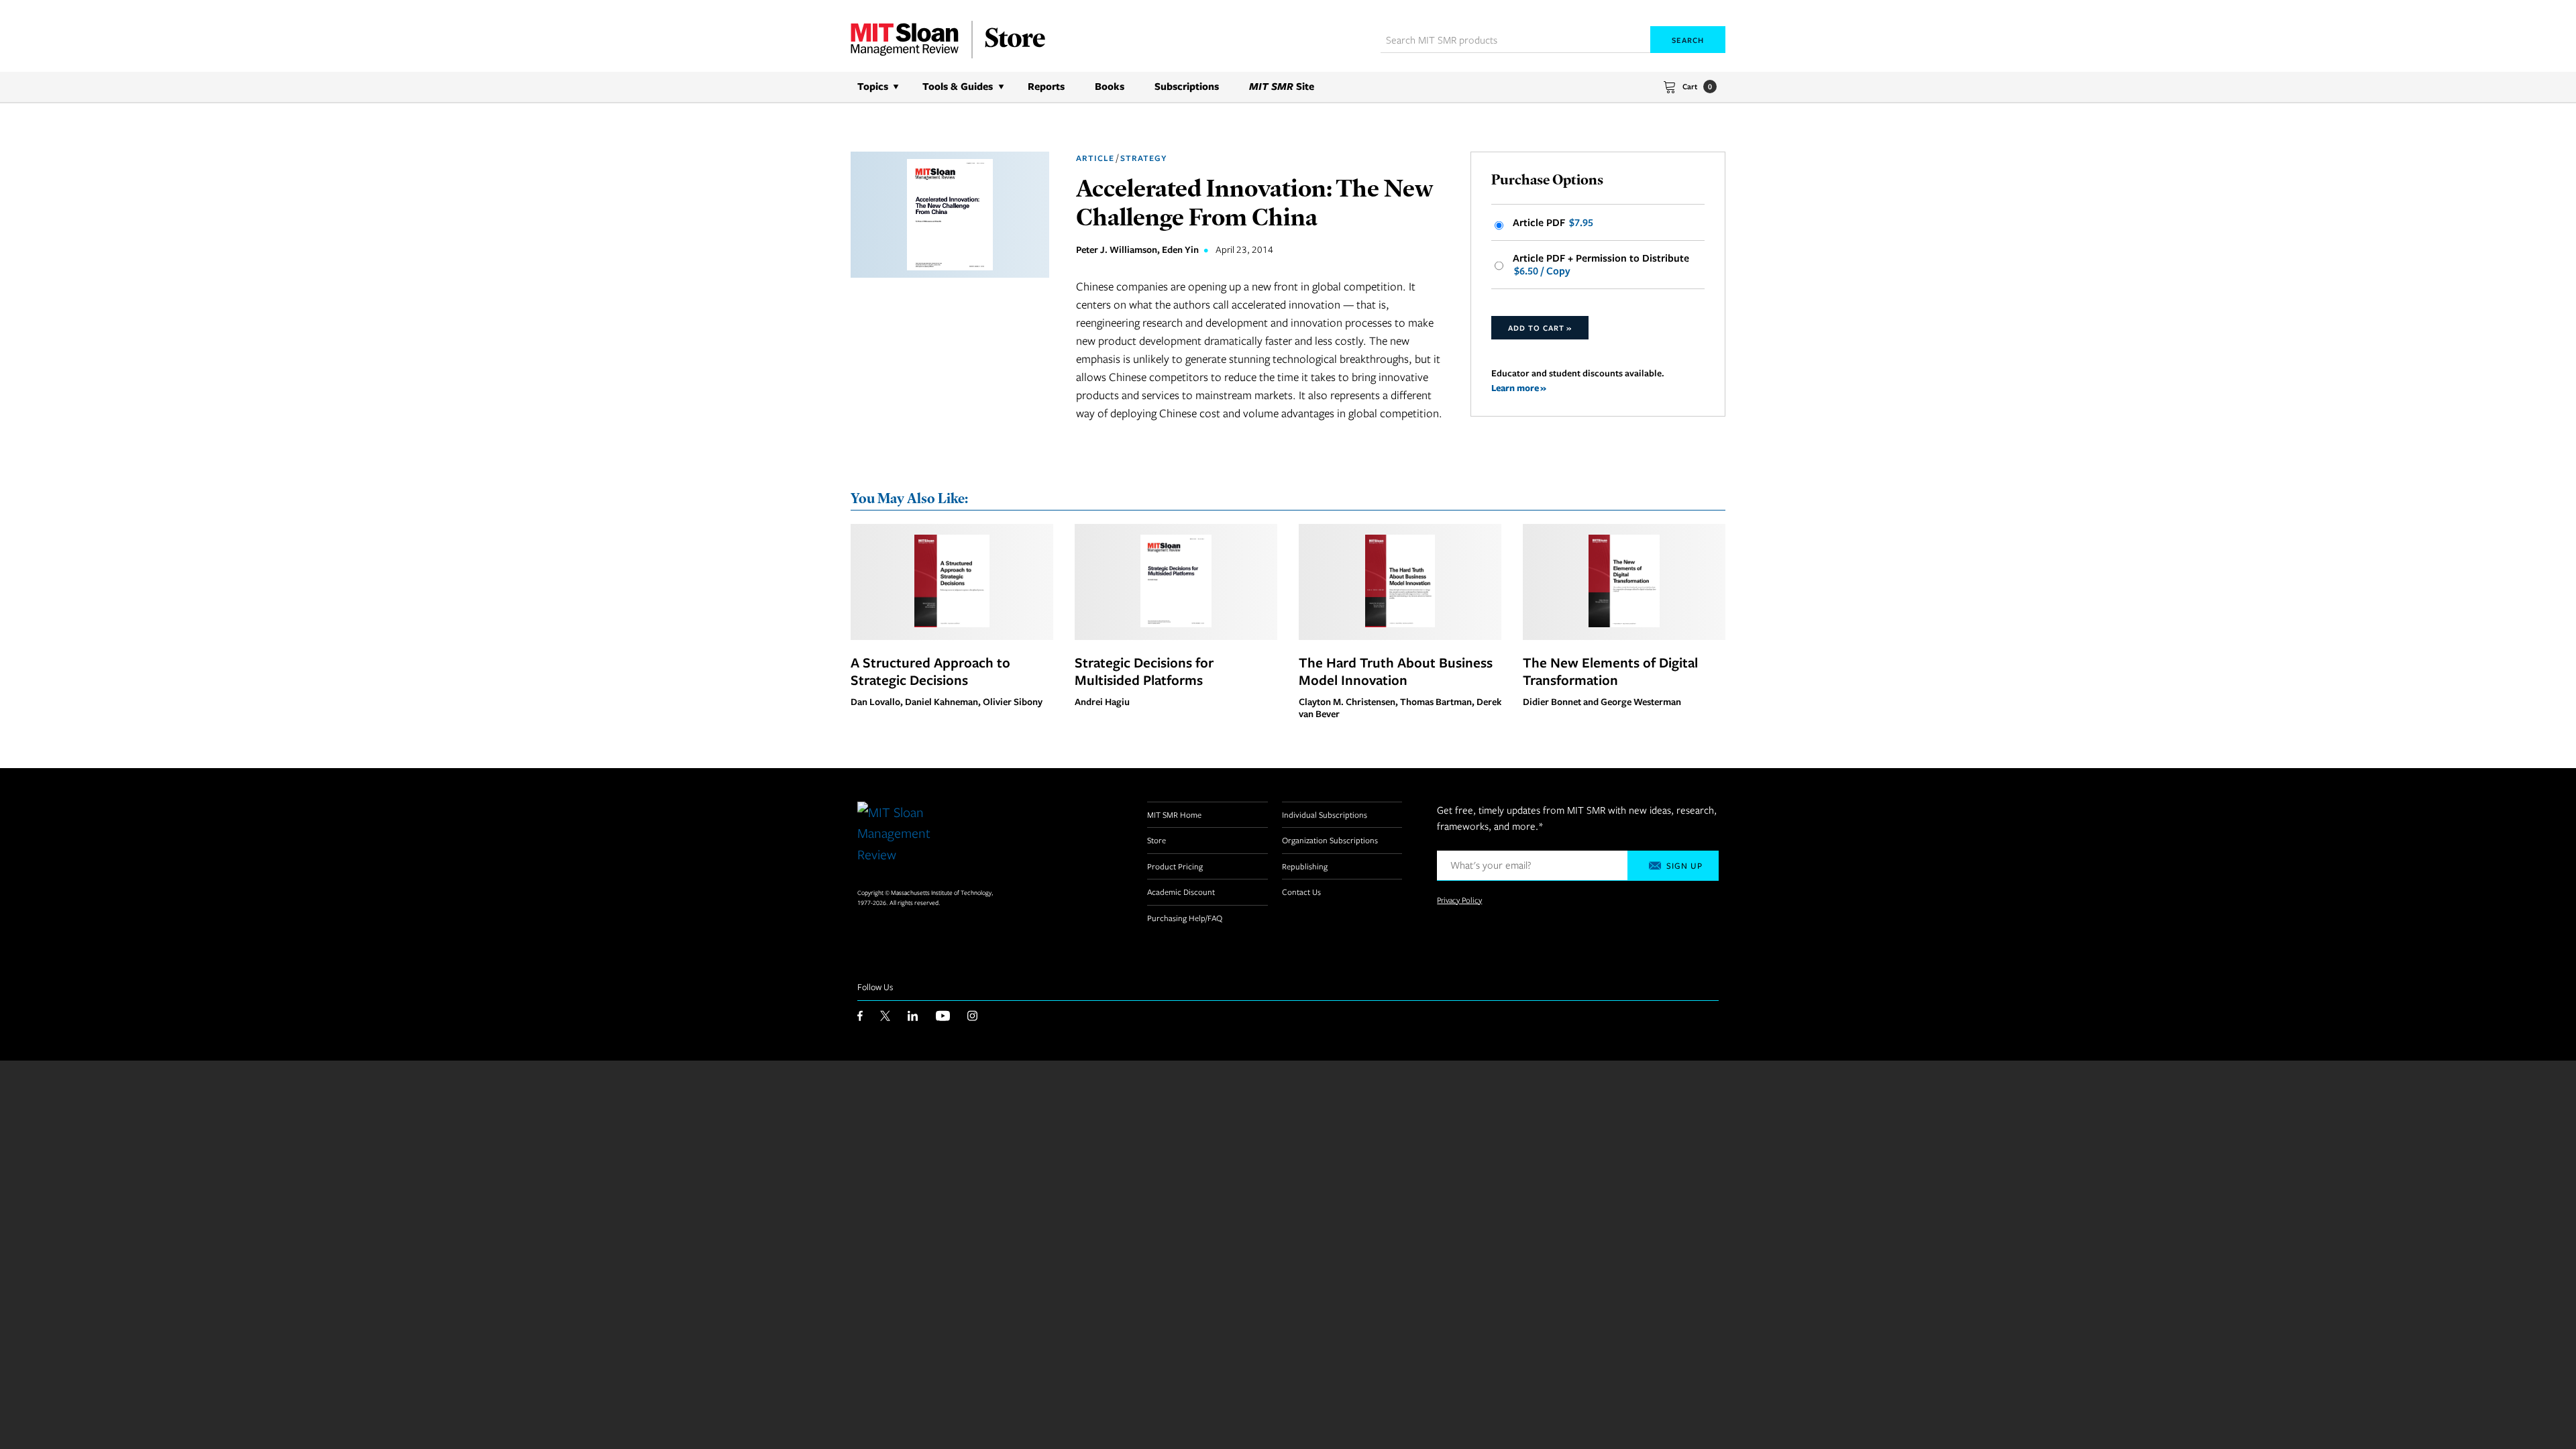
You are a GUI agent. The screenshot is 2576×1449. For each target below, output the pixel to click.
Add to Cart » (1540, 328)
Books (1110, 86)
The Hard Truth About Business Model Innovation (1396, 671)
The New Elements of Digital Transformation (1610, 671)
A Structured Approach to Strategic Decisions (930, 671)
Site (1282, 86)
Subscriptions (1187, 86)
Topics (873, 86)
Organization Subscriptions (1330, 840)
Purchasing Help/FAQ (1185, 918)
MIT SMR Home (1174, 814)
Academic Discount (1181, 892)
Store (1157, 840)
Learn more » (1519, 387)
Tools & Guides (958, 86)
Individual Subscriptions (1325, 814)
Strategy (1143, 158)
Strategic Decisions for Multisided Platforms (1144, 671)
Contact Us (1301, 892)
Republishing (1305, 866)
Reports (1046, 86)
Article (1095, 158)
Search (1688, 40)
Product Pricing (1175, 866)
